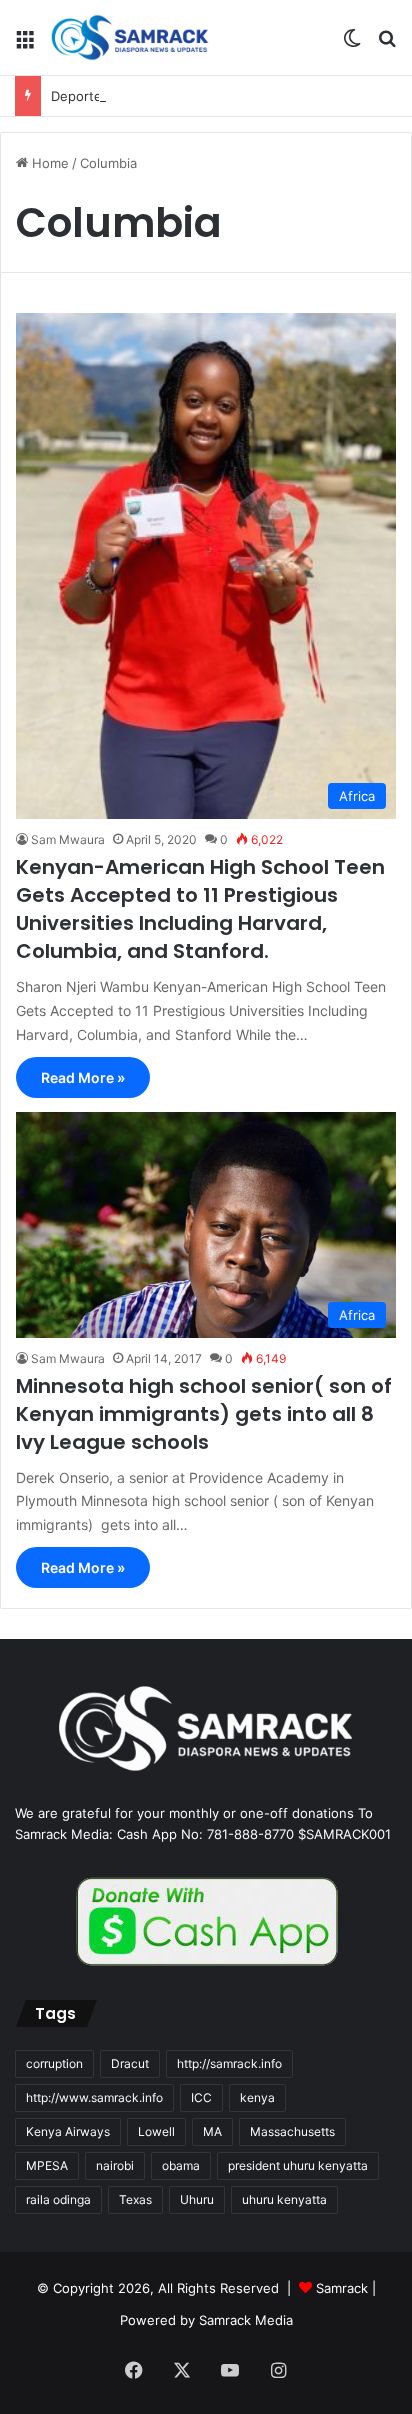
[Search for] (387, 45)
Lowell (156, 2131)
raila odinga (58, 2199)
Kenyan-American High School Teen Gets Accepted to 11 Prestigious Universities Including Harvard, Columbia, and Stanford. (200, 909)
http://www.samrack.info (94, 2097)
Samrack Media (246, 2320)
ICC (201, 2097)
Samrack (342, 2288)
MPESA (47, 2165)
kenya (257, 2097)
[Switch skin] (352, 45)
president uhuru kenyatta (298, 2165)
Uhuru (197, 2199)
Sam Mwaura (68, 839)
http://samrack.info (229, 2063)
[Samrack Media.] (130, 37)
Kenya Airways (68, 2131)
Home (48, 163)
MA (212, 2131)
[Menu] (25, 45)
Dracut (130, 2063)
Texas (135, 2199)
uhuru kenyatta (284, 2199)
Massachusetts (292, 2131)
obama (181, 2165)
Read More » (83, 1077)
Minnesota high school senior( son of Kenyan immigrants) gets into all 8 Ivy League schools (204, 1414)
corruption (54, 2063)
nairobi (115, 2165)
